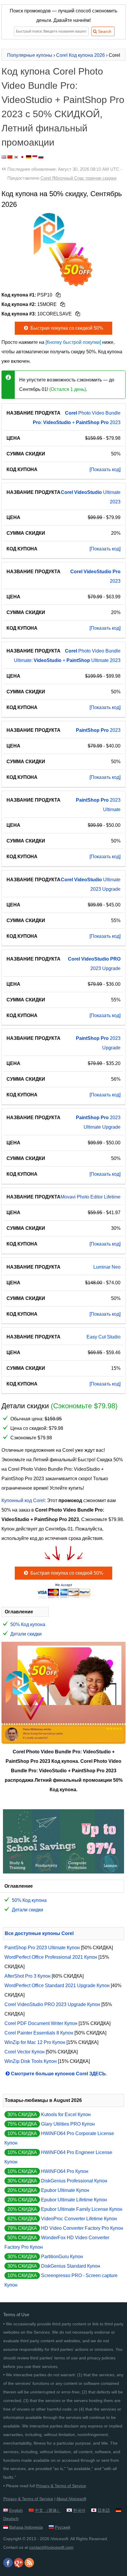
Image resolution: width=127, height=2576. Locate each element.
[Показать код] (105, 469)
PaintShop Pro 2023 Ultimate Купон (42, 1948)
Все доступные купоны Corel (39, 1933)
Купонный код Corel (23, 1500)
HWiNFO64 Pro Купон (65, 2171)
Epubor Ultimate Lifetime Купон (74, 2200)
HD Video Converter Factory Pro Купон (82, 2228)
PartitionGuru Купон (62, 2257)
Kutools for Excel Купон (66, 2115)
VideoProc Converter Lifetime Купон (79, 2219)
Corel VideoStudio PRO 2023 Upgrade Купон (52, 2004)
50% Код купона (28, 1624)
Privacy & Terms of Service (61, 2486)
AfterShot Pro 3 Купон (27, 1976)
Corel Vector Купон (25, 2052)
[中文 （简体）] (10, 157)
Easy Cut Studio (104, 1337)
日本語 (104, 2510)
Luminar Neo (107, 1267)
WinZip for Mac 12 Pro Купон (35, 2042)
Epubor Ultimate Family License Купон (82, 2209)
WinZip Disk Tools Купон (31, 2061)
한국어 (79, 2510)
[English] (4, 157)
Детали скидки (26, 1634)
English (16, 2510)
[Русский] (41, 157)
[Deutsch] (29, 157)
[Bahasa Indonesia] (35, 157)
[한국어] (16, 157)
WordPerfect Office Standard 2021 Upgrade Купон (57, 1985)
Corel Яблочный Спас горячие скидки (78, 178)
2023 (98, 730)
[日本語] (22, 157)
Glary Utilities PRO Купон (68, 2124)
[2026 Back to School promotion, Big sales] (63, 1872)
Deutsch (11, 2519)
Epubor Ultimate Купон (65, 2190)
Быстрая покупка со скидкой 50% (66, 328)
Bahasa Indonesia (26, 2527)
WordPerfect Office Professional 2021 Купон (51, 1957)
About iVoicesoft (71, 2499)
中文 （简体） (48, 2510)
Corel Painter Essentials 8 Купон (39, 2033)
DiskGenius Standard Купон (71, 2266)
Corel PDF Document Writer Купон (41, 2023)
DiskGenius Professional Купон (74, 2181)
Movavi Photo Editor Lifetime (91, 1197)
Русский (63, 2527)
